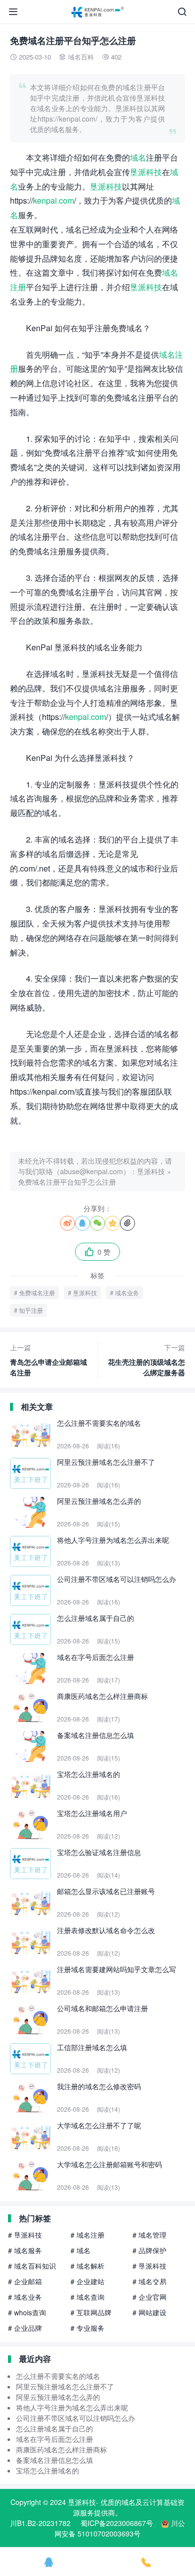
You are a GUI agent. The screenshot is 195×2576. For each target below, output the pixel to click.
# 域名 (80, 2250)
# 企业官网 (149, 2297)
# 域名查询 (87, 2297)
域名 (138, 157)
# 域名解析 (87, 2266)
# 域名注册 (87, 2235)
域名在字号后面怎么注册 (54, 2439)
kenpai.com (53, 200)
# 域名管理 (149, 2235)
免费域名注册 (37, 1293)
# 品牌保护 (149, 2250)
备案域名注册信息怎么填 (54, 2460)
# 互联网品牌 (91, 2312)
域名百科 (81, 57)
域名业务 (127, 1293)
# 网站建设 (149, 2312)
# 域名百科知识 (32, 2266)
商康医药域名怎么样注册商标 (61, 2449)
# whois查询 (27, 2312)
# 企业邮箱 (25, 2281)
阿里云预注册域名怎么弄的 (58, 2397)
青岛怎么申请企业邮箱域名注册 (48, 1360)
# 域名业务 (25, 2297)
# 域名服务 (25, 2250)
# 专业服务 (87, 2328)
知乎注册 (31, 1310)
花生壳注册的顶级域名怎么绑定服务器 (146, 1360)
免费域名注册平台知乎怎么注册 (67, 1182)
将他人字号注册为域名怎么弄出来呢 (72, 2407)
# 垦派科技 (25, 2235)
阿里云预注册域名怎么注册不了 (65, 2386)
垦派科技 (146, 172)
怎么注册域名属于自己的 (54, 2428)
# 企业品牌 (25, 2328)
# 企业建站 (87, 2281)
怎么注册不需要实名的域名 (58, 2376)
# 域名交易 (149, 2281)
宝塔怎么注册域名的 (47, 2470)
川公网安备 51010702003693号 (120, 2528)
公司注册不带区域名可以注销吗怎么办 (75, 2418)
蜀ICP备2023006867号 (117, 2523)
